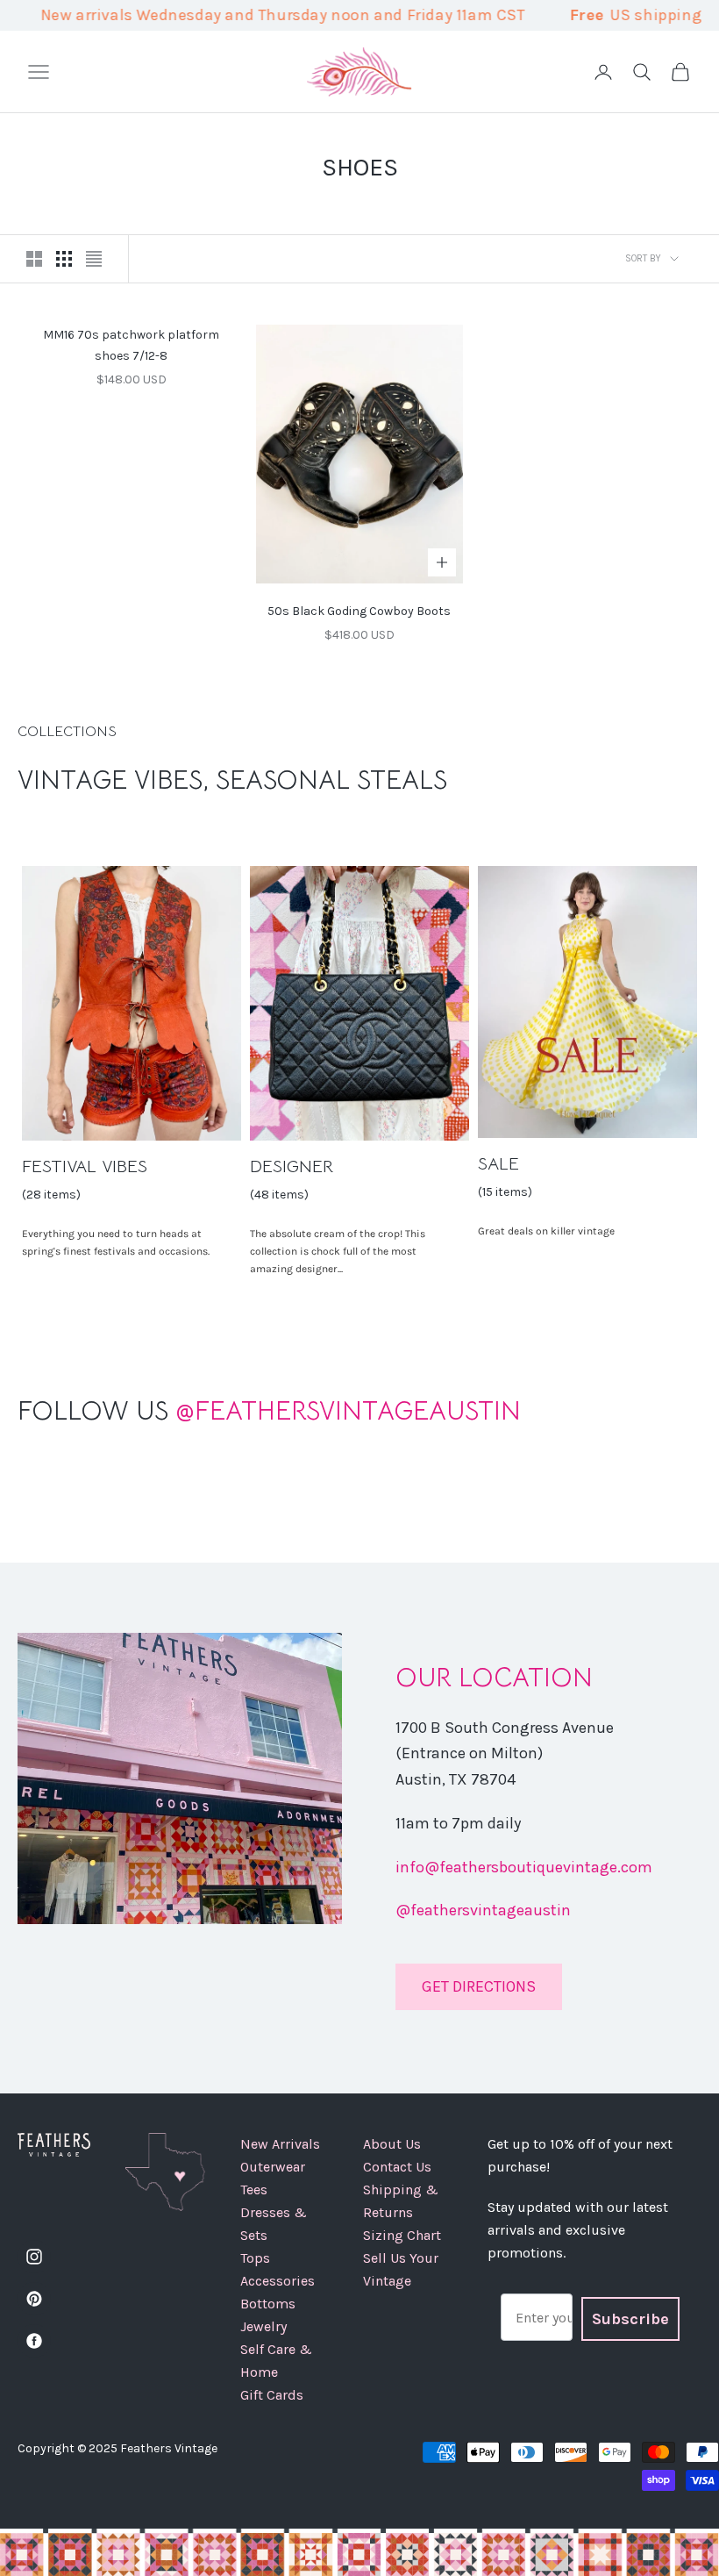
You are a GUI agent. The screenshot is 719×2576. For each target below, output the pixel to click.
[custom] (34, 2257)
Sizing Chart (402, 2235)
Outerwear (273, 2167)
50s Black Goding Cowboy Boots (359, 611)
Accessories (278, 2281)
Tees (254, 2190)
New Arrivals (280, 2144)
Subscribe (630, 2319)
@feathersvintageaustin (483, 1910)
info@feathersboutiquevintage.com (524, 1867)
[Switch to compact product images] (94, 259)
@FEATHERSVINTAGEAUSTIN (269, 1411)
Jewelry (263, 2326)
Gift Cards (272, 2395)
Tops (255, 2258)
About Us (392, 2144)
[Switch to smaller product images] (64, 259)
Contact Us (397, 2167)
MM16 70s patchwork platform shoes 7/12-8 (131, 345)
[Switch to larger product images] (34, 259)
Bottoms (268, 2304)
